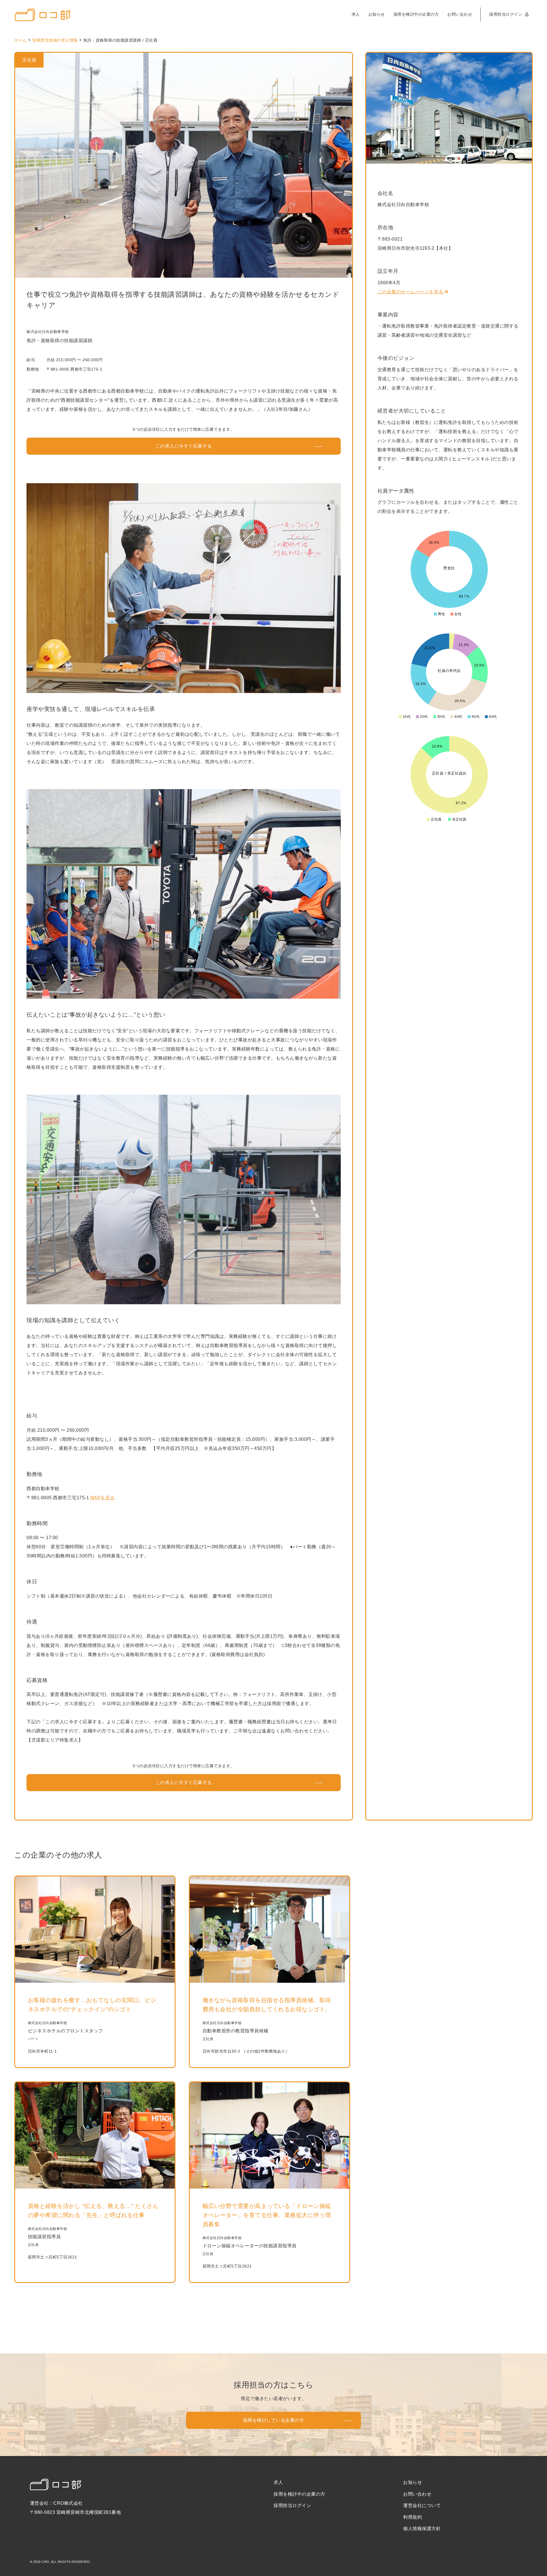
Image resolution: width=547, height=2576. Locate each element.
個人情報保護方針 (422, 2529)
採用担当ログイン (506, 14)
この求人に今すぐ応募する (184, 446)
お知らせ (377, 14)
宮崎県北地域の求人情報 (55, 40)
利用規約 (413, 2517)
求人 (356, 14)
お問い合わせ (460, 14)
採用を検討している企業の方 (274, 2420)
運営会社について (422, 2505)
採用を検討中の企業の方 (416, 14)
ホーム (21, 40)
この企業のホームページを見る (411, 292)
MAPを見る (103, 1498)
